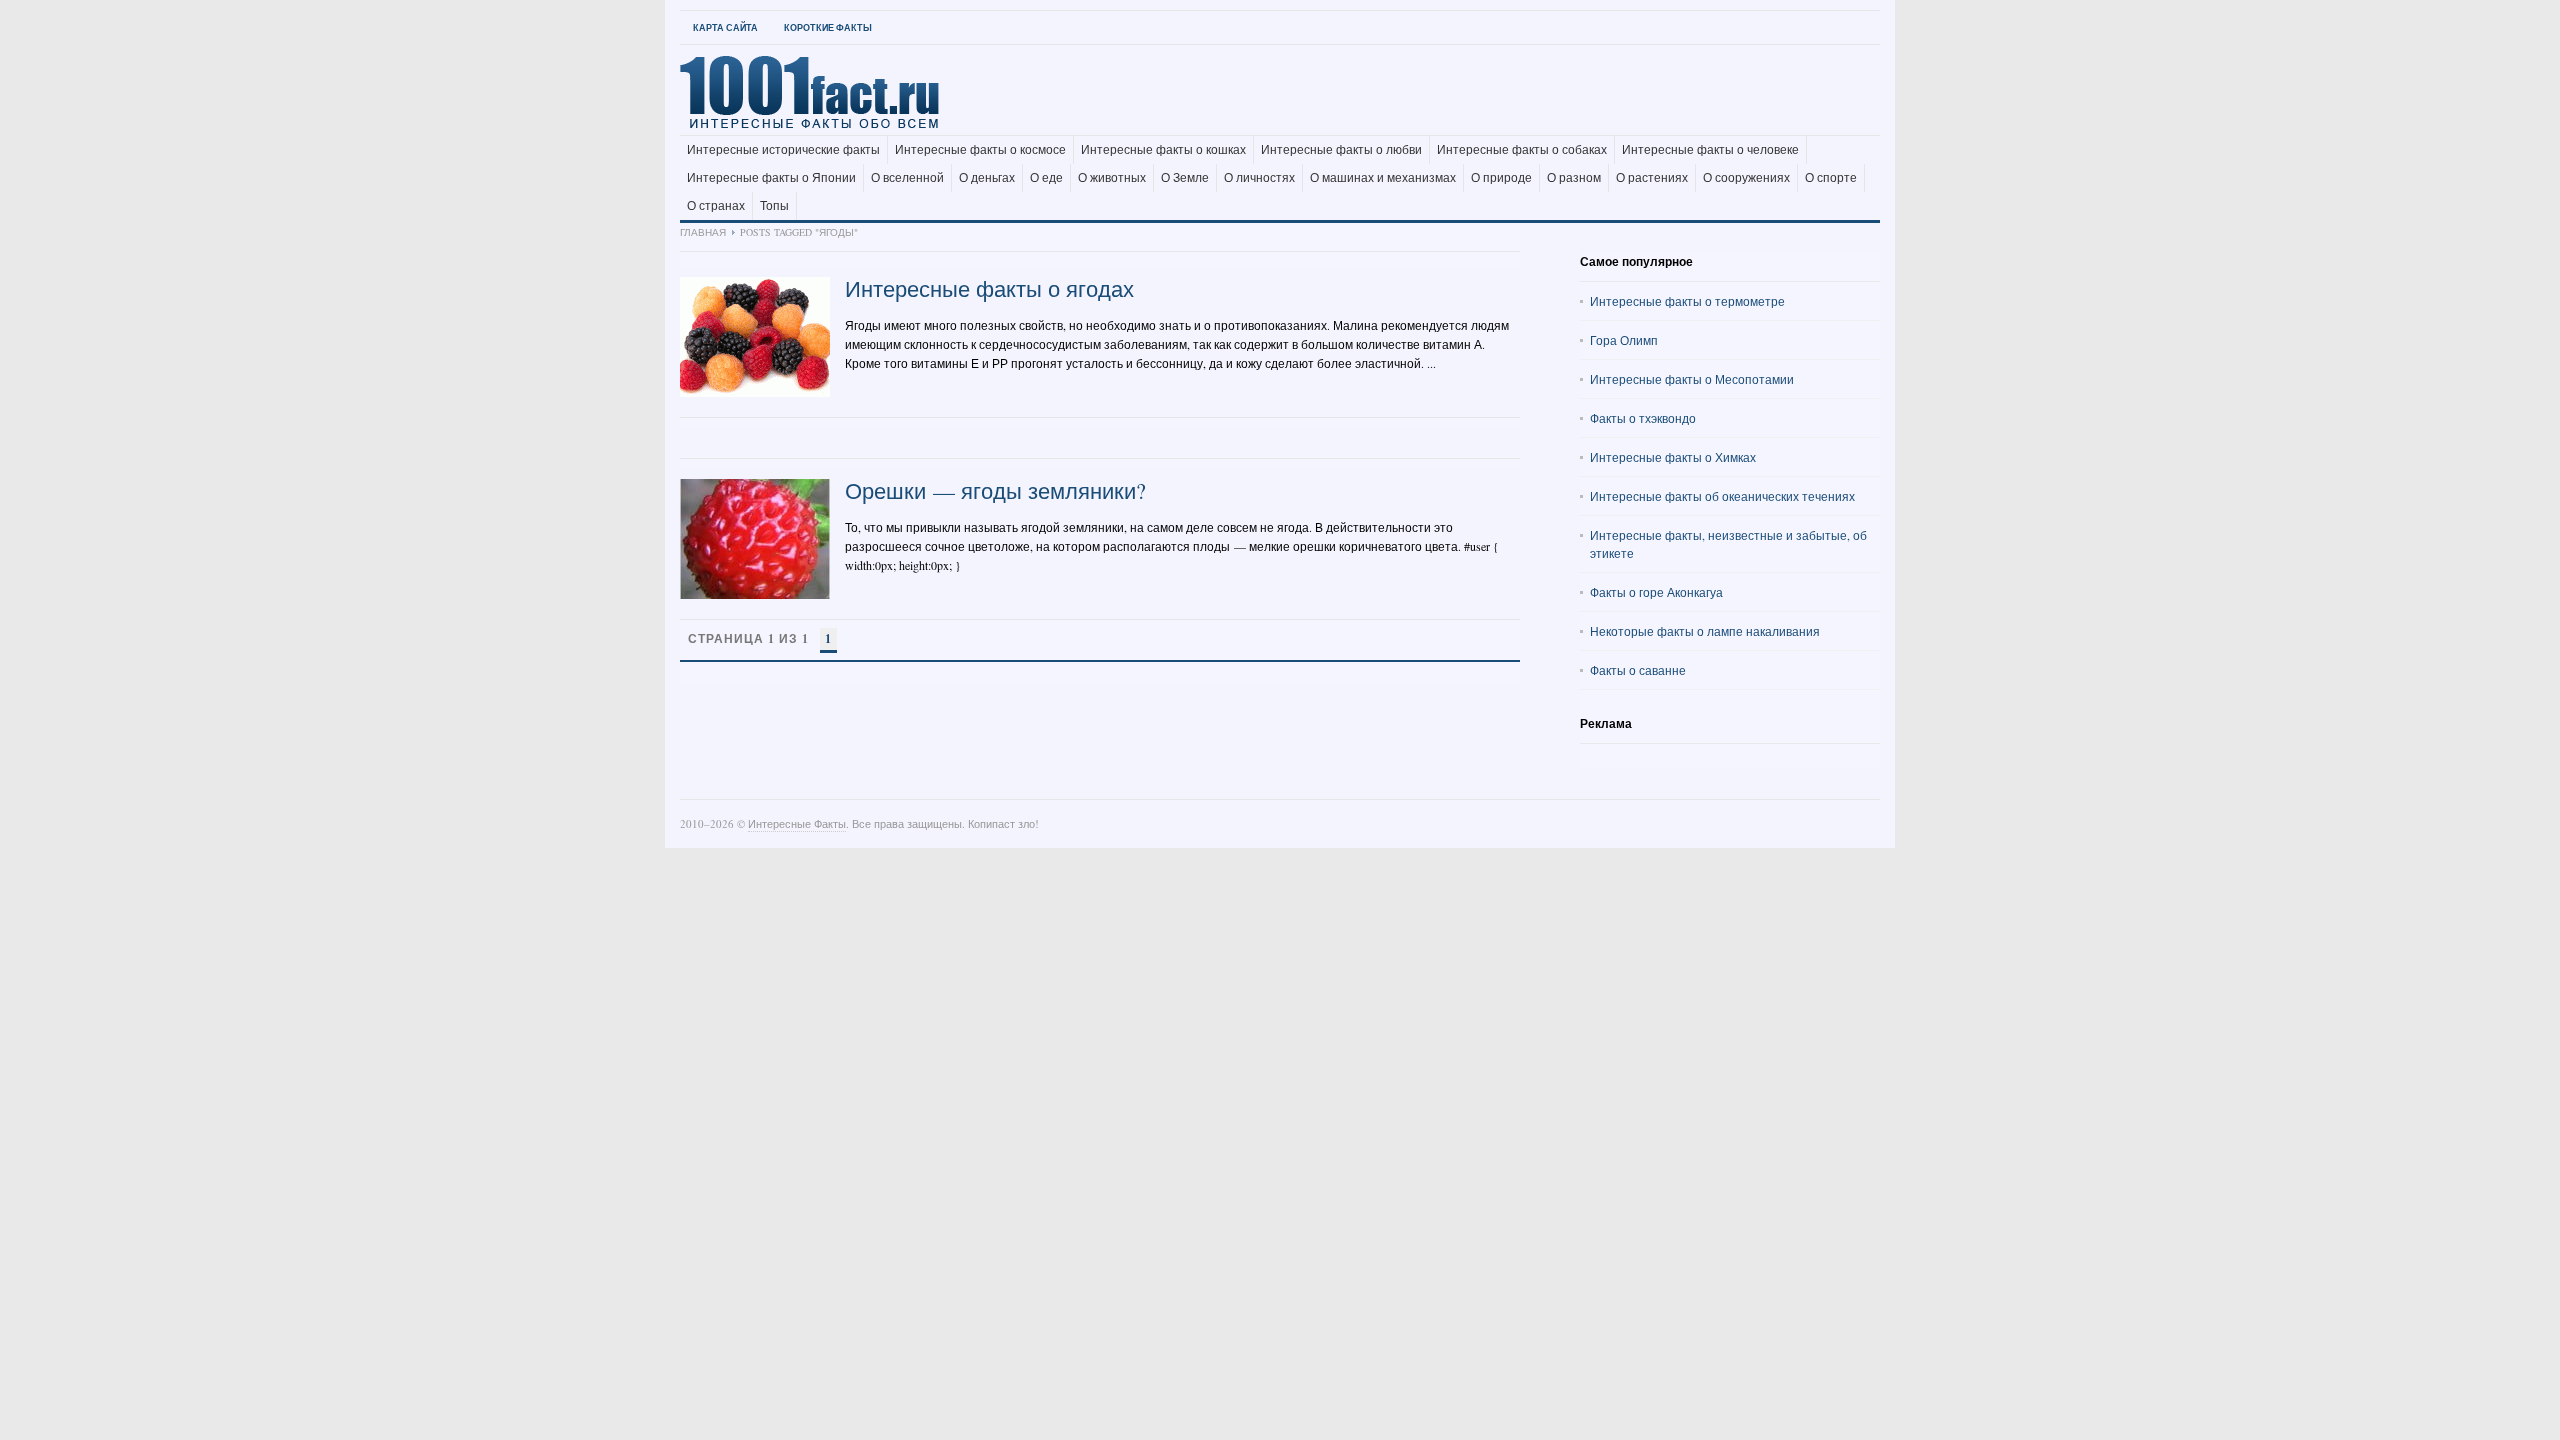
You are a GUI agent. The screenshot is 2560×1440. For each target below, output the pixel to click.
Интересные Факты (797, 823)
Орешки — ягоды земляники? (995, 490)
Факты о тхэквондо (1643, 418)
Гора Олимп (1624, 340)
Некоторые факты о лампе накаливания (1705, 631)
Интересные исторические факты (783, 150)
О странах (716, 206)
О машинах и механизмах (1383, 178)
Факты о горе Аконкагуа (1656, 592)
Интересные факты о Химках (1673, 457)
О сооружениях (1746, 178)
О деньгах (987, 178)
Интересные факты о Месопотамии (1692, 379)
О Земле (1185, 178)
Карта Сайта (725, 27)
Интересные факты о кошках (1163, 150)
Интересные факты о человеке (1710, 150)
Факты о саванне (1638, 670)
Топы (774, 206)
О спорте (1831, 178)
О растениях (1652, 178)
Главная (703, 232)
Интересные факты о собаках (1522, 150)
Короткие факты (828, 27)
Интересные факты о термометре (1687, 301)
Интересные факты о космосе (980, 150)
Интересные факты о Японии (771, 178)
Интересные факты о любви (1341, 150)
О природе (1501, 178)
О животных (1112, 178)
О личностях (1259, 178)
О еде (1046, 178)
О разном (1574, 178)
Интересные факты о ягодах (989, 288)
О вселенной (907, 178)
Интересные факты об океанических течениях (1722, 496)
